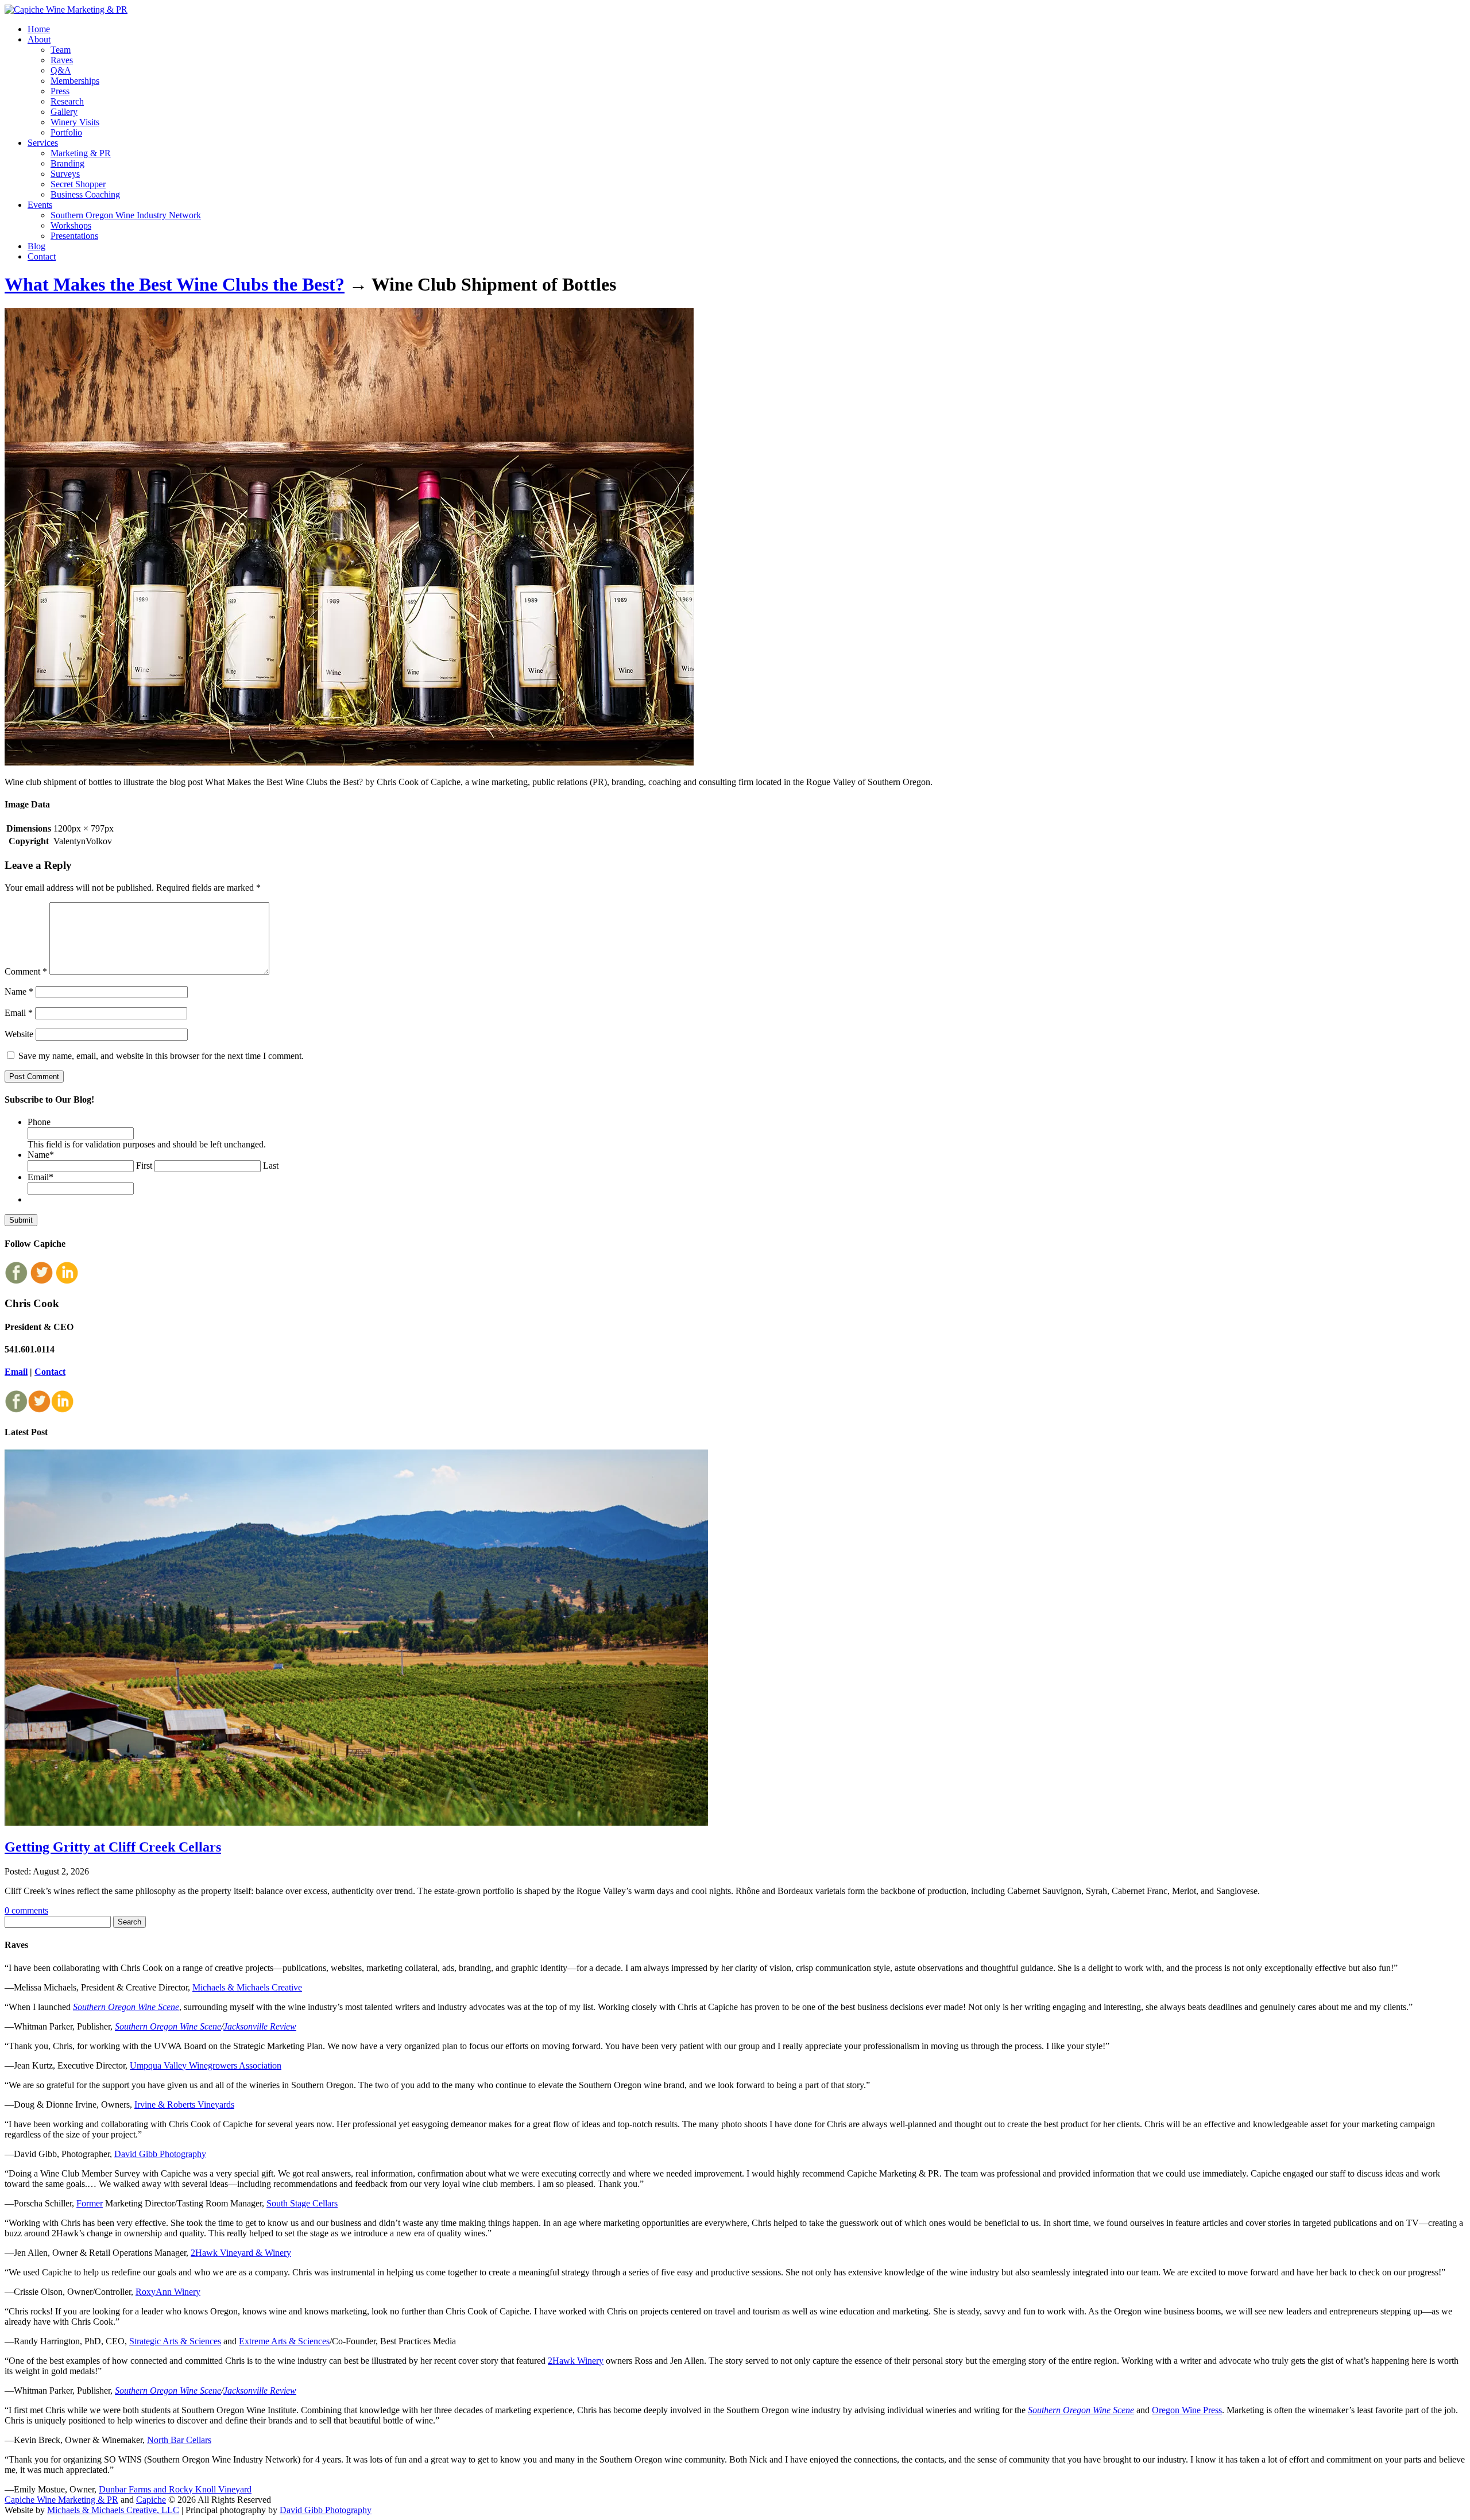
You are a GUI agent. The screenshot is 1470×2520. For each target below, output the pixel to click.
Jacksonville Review (260, 2026)
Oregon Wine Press (1187, 2410)
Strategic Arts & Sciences (175, 2341)
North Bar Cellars (179, 2440)
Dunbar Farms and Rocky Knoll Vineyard (175, 2489)
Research (67, 101)
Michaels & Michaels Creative (247, 1987)
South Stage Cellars (302, 2203)
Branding (67, 163)
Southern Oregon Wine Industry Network (126, 215)
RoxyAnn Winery (168, 2292)
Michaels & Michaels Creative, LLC (113, 2510)
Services (43, 143)
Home (39, 29)
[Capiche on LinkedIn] (67, 1281)
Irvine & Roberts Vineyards (184, 2104)
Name (19, 992)
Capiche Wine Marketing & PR (61, 2500)
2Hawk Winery (576, 2361)
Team (61, 50)
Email (19, 1013)
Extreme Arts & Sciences (284, 2341)
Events (40, 205)
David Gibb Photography (160, 2154)
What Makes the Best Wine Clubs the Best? (175, 284)
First (144, 1166)
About (39, 39)
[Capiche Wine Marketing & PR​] (66, 9)
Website (19, 1034)
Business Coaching (85, 194)
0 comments (26, 1910)
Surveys (65, 174)
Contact (42, 256)
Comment (26, 971)
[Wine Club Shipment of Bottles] (349, 762)
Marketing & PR (81, 153)
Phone (39, 1122)
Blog (36, 246)
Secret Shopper (78, 184)
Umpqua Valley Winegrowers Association (206, 2065)
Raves (62, 60)
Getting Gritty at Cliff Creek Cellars (113, 1847)
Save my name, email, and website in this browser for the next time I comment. (161, 1056)
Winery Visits (75, 122)
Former (90, 2203)
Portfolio (66, 132)
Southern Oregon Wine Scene (126, 2007)
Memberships (75, 81)
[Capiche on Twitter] (41, 1281)
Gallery (64, 112)
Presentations (74, 236)
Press (60, 91)
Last (271, 1166)
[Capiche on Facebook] (16, 1281)
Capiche (151, 2500)
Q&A (61, 70)
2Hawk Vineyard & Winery (241, 2253)
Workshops (71, 225)
